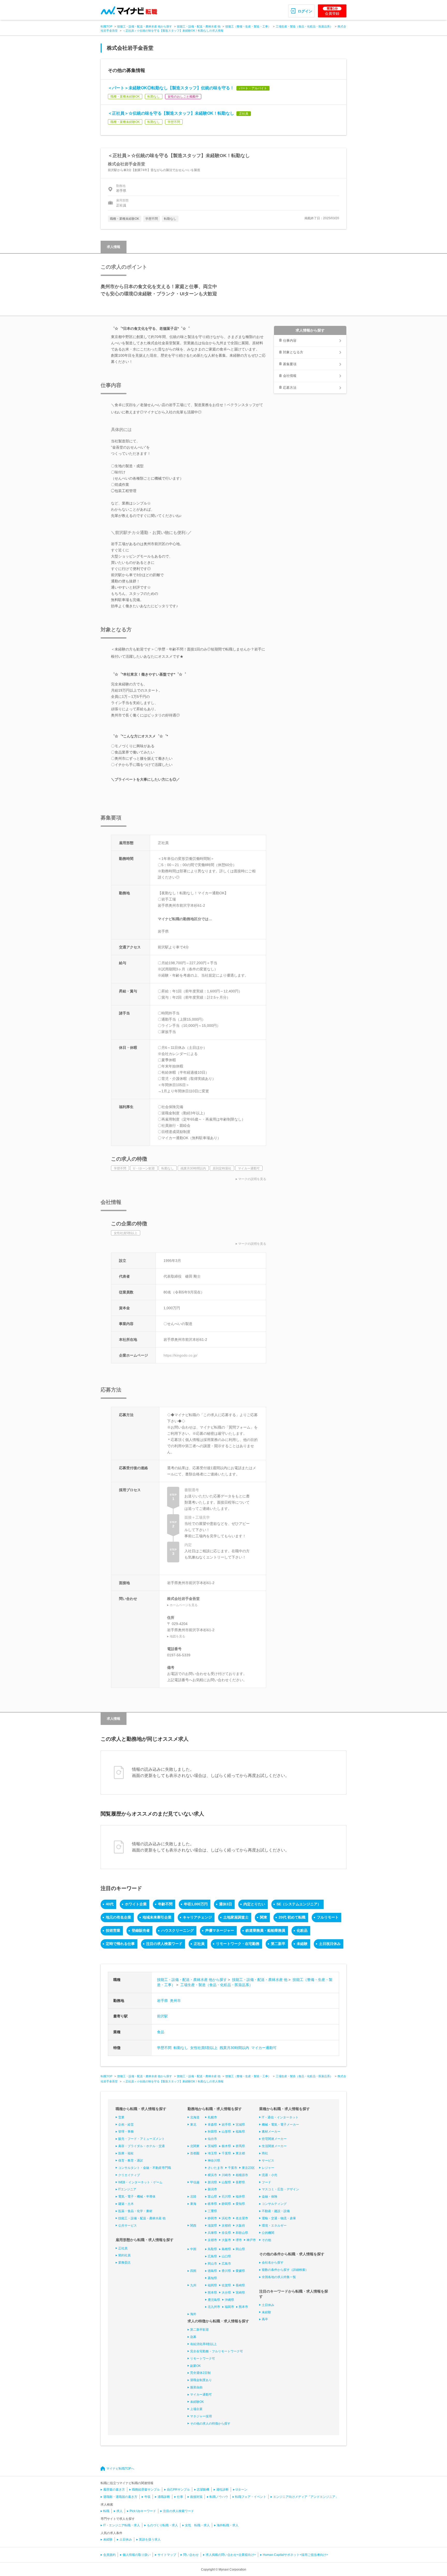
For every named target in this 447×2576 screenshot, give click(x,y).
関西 (193, 2226)
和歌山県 (242, 2233)
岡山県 (240, 2249)
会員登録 (332, 11)
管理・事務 (126, 2132)
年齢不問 (165, 1904)
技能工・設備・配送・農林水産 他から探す (145, 26)
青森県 (212, 2125)
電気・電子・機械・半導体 (137, 2197)
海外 (193, 2314)
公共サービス (128, 2226)
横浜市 (212, 2175)
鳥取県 (212, 2249)
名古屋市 (242, 2218)
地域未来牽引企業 (157, 1917)
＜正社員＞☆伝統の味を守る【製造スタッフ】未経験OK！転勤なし (171, 113)
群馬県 (240, 2146)
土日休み (268, 2305)
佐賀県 (226, 2285)
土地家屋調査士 (236, 1917)
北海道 (195, 2117)
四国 (193, 2271)
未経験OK (197, 2402)
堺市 (239, 2240)
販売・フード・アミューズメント (141, 2139)
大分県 (226, 2293)
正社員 (199, 1944)
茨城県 (212, 2146)
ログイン (305, 11)
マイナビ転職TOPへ (120, 2469)
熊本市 (243, 2307)
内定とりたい (254, 1904)
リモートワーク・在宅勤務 (238, 1944)
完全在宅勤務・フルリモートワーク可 (217, 2351)
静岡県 (226, 2204)
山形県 (226, 2132)
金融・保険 (270, 2197)
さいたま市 (215, 2168)
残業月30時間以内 (234, 2048)
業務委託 (124, 2263)
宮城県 (240, 2125)
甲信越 (195, 2182)
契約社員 (124, 2255)
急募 (193, 2337)
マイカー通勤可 (264, 2048)
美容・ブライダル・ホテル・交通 (141, 2146)
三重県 (212, 2211)
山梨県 (226, 2182)
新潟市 (212, 2189)
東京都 (240, 2153)
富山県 (212, 2197)
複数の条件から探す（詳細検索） (285, 2270)
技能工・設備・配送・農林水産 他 (199, 26)
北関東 (195, 2146)
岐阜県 (212, 2204)
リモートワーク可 (203, 2359)
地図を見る (177, 1636)
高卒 (265, 2319)
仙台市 (212, 2139)
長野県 (240, 2182)
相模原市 (242, 2175)
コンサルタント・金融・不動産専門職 (145, 2168)
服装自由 (196, 2387)
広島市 (226, 2264)
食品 (161, 2032)
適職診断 (164, 2497)
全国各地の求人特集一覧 (279, 2277)
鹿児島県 (214, 2300)
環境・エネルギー (274, 2226)
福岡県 (212, 2285)
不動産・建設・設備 (276, 2211)
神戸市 (251, 2240)
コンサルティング (274, 2204)
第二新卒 (278, 1944)
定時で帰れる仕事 (120, 1944)
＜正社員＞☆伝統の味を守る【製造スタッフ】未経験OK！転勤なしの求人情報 (173, 31)
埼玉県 (212, 2153)
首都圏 (195, 2153)
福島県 (240, 2132)
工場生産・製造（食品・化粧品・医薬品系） (304, 26)
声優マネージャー (220, 1930)
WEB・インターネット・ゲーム (140, 2182)
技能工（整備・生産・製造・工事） (248, 26)
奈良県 (226, 2233)
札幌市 (212, 2117)
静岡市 (212, 2218)
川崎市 (226, 2175)
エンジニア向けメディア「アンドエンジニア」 (306, 2497)
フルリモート (328, 1917)
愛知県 (240, 2204)
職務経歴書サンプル (146, 2490)
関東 (264, 1917)
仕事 (180, 2497)
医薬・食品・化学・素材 (135, 2211)
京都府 (226, 2226)
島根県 (226, 2249)
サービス (268, 2161)
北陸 (193, 2197)
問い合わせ (191, 2555)
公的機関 (268, 2233)
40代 (110, 1904)
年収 (147, 2497)
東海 (193, 2204)
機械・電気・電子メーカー (280, 2125)
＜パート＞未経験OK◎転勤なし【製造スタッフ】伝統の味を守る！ (171, 88)
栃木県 (226, 2146)
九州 (193, 2285)
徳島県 (212, 2271)
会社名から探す (273, 2263)
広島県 (212, 2256)
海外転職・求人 (228, 2525)
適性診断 (222, 2490)
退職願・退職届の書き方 (120, 2497)
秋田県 (212, 2132)
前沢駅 (162, 2016)
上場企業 (196, 2409)
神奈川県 (214, 2161)
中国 (193, 2249)
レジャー (268, 2168)
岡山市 (212, 2264)
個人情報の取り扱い (137, 2555)
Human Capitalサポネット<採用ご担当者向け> (295, 2555)
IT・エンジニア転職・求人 (122, 2525)
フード (266, 2182)
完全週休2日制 (200, 2373)
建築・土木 (126, 2204)
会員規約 (109, 2555)
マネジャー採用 (201, 2416)
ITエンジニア (127, 2189)
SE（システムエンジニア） (299, 1904)
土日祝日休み (330, 1944)
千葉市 (233, 2168)
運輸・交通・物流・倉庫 (279, 2218)
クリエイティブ (129, 2175)
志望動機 (203, 2490)
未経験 (302, 1944)
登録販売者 (141, 1930)
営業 (121, 2117)
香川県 (226, 2271)
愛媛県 (240, 2271)
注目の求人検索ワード (164, 1944)
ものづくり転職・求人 (162, 2525)
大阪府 (240, 2226)
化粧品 (302, 1930)
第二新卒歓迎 (199, 2330)
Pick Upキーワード (143, 2511)
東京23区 (248, 2168)
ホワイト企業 (136, 1904)
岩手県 (162, 2001)
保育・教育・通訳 (131, 2161)
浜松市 (226, 2218)
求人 (120, 2511)
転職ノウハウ (219, 2497)
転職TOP (106, 26)
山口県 (226, 2256)
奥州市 (175, 2001)
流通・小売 (270, 2175)
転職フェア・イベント (251, 2497)
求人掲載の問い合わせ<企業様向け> (231, 2555)
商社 (265, 2153)
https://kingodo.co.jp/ (180, 1355)
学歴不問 (164, 2048)
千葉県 (226, 2153)
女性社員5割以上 (204, 2048)
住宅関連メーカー (274, 2139)
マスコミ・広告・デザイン (280, 2189)
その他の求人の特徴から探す (210, 2424)
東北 (193, 2125)
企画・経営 (126, 2125)
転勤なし (181, 2048)
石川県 (226, 2197)
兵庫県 (212, 2233)
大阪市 (226, 2240)
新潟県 (212, 2182)
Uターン (241, 2490)
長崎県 (240, 2285)
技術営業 (113, 1930)
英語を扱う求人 (150, 2540)
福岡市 (229, 2307)
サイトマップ (167, 2555)
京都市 (212, 2240)
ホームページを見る (184, 1605)
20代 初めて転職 (292, 1917)
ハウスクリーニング (177, 1930)
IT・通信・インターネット (280, 2117)
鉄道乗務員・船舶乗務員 (265, 1930)
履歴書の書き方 (114, 2490)
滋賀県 (212, 2226)
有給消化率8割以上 (203, 2344)
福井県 (240, 2197)
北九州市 (214, 2307)
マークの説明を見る (252, 1179)
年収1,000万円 (196, 1904)
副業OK (195, 2366)
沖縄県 (229, 2300)
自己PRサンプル (178, 2490)
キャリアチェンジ (197, 1917)
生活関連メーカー (274, 2146)
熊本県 (212, 2293)
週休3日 (226, 1904)
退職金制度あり (201, 2380)
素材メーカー (271, 2132)
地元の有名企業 (118, 1917)
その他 (266, 2240)
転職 (106, 2511)
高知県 (212, 2278)
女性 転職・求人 (197, 2525)
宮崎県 (240, 2293)
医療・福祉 (126, 2153)
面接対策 (196, 2497)
